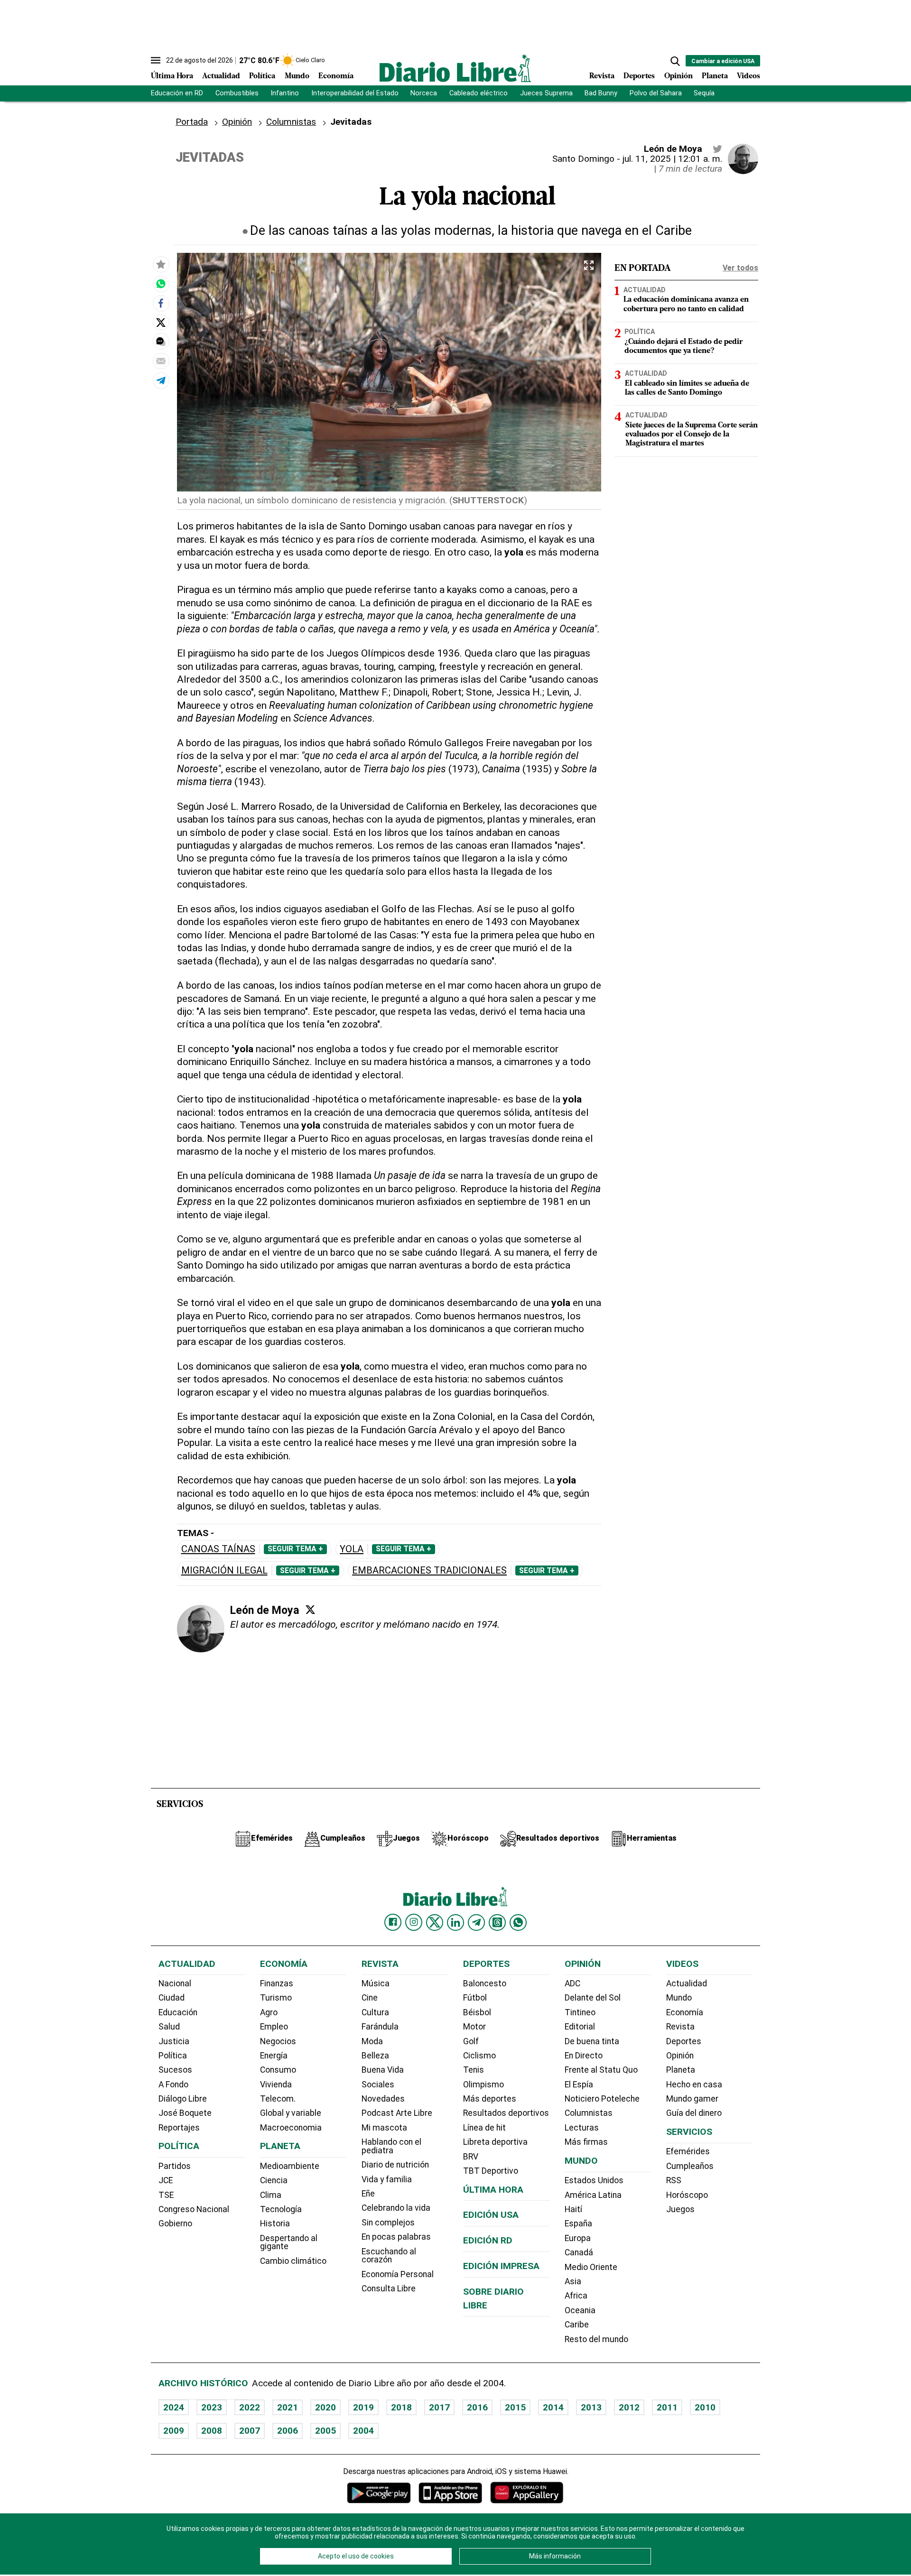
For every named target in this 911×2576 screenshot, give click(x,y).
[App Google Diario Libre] (379, 2493)
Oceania (580, 2310)
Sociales (378, 2085)
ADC (572, 1983)
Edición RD (488, 2240)
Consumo (278, 2070)
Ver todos (740, 268)
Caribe (577, 2325)
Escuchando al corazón (389, 2256)
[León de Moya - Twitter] (717, 149)
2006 (288, 2431)
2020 (325, 2407)
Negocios (278, 2041)
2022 (250, 2407)
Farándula (380, 2027)
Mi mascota (384, 2128)
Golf (471, 2041)
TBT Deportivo (491, 2171)
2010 (705, 2407)
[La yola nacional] (161, 284)
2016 (477, 2407)
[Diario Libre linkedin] (455, 1922)
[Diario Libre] (455, 68)
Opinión (679, 76)
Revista (602, 76)
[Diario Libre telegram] (476, 1922)
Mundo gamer (692, 2099)
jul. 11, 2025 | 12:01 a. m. (672, 159)
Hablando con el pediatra (391, 2146)
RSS (674, 2180)
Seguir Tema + (295, 1549)
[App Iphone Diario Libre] (450, 2493)
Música (376, 1983)
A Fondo (173, 2085)
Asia (573, 2281)
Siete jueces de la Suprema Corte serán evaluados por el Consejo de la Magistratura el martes (692, 435)
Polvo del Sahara (656, 93)
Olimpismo (483, 2085)
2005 (325, 2431)
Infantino (285, 93)
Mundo (297, 76)
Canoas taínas (218, 1549)
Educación (178, 2012)
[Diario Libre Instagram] (414, 1922)
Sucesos (175, 2070)
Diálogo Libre (183, 2099)
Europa (578, 2238)
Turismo (276, 1998)
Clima (271, 2195)
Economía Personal (398, 2274)
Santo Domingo (583, 159)
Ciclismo (479, 2056)
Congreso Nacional (194, 2209)
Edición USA (491, 2215)
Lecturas (582, 2128)
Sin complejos (388, 2223)
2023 (212, 2407)
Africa (576, 2296)
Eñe (368, 2194)
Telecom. (278, 2099)
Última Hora (172, 76)
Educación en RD (177, 93)
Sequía (704, 93)
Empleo (274, 2027)
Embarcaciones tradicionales (429, 1571)
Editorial (580, 2027)
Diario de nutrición (395, 2165)
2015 (515, 2407)
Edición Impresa (501, 2266)
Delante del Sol (593, 1998)
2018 (401, 2407)
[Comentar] (161, 342)
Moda (372, 2041)
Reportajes (179, 2128)
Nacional (175, 1983)
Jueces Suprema (546, 93)
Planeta (715, 76)
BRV (471, 2157)
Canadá (579, 2252)
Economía (336, 76)
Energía (274, 2056)
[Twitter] (310, 1610)
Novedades (383, 2099)
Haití (573, 2209)
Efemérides (688, 2151)
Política (262, 76)
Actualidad (221, 76)
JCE (166, 2180)
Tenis (474, 2070)
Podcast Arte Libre (397, 2113)
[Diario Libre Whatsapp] (518, 1922)
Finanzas (277, 1983)
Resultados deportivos (506, 2113)
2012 (629, 2407)
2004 (363, 2431)
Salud (169, 2027)
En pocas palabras (396, 2237)
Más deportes (490, 2099)
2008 (212, 2431)
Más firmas (586, 2142)
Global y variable (291, 2113)
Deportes (639, 76)
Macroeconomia (291, 2128)
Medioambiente (290, 2166)
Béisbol (477, 2012)
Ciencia (274, 2180)
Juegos (680, 2209)
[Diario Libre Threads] (497, 1922)
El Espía (579, 2085)
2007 (250, 2431)
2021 (288, 2407)
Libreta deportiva (495, 2142)
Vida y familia (387, 2179)
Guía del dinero (694, 2113)
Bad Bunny (601, 93)
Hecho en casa (694, 2085)
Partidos (175, 2166)
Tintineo (580, 2012)
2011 (667, 2407)
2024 (174, 2407)
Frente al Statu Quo (601, 2070)
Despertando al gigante (289, 2242)
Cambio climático (293, 2261)
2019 (363, 2407)
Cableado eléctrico (479, 93)
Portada (192, 122)
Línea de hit (484, 2128)
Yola (352, 1549)
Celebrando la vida (396, 2208)
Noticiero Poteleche (602, 2099)
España (578, 2224)
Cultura (375, 2012)
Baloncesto (485, 1983)
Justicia (174, 2041)
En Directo (584, 2056)
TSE (166, 2195)
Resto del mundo (596, 2339)
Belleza (375, 2056)
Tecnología (281, 2209)
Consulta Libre (389, 2289)
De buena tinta (592, 2041)
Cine (370, 1998)
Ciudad (172, 1998)
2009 (174, 2431)
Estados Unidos (594, 2180)
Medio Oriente (591, 2267)
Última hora (493, 2190)
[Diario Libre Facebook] (393, 1922)
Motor (474, 2027)
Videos (748, 76)
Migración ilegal (224, 1571)
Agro (269, 2012)
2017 (439, 2407)
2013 (591, 2407)
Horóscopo (687, 2195)
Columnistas (291, 122)
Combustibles (237, 93)
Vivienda (276, 2085)
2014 (553, 2407)
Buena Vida (383, 2070)
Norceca (424, 93)
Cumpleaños (690, 2166)
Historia (275, 2224)
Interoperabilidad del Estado (355, 93)
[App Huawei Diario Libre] (527, 2493)
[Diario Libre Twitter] (435, 1922)
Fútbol (475, 1998)
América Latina (593, 2195)
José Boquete (185, 2113)
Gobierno (175, 2224)
